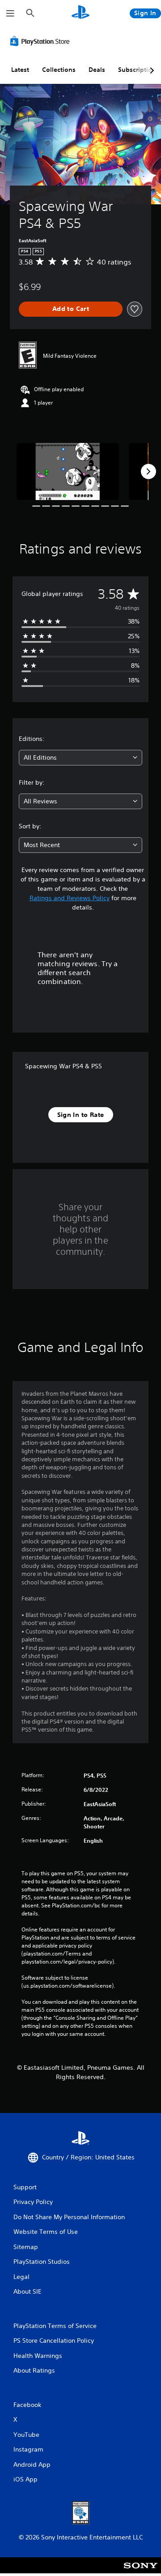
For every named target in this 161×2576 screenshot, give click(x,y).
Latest (20, 70)
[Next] (148, 471)
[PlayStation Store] (42, 41)
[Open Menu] (10, 13)
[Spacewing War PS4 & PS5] (68, 472)
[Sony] (141, 2571)
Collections (59, 70)
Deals (97, 70)
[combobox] (80, 758)
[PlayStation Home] (80, 13)
